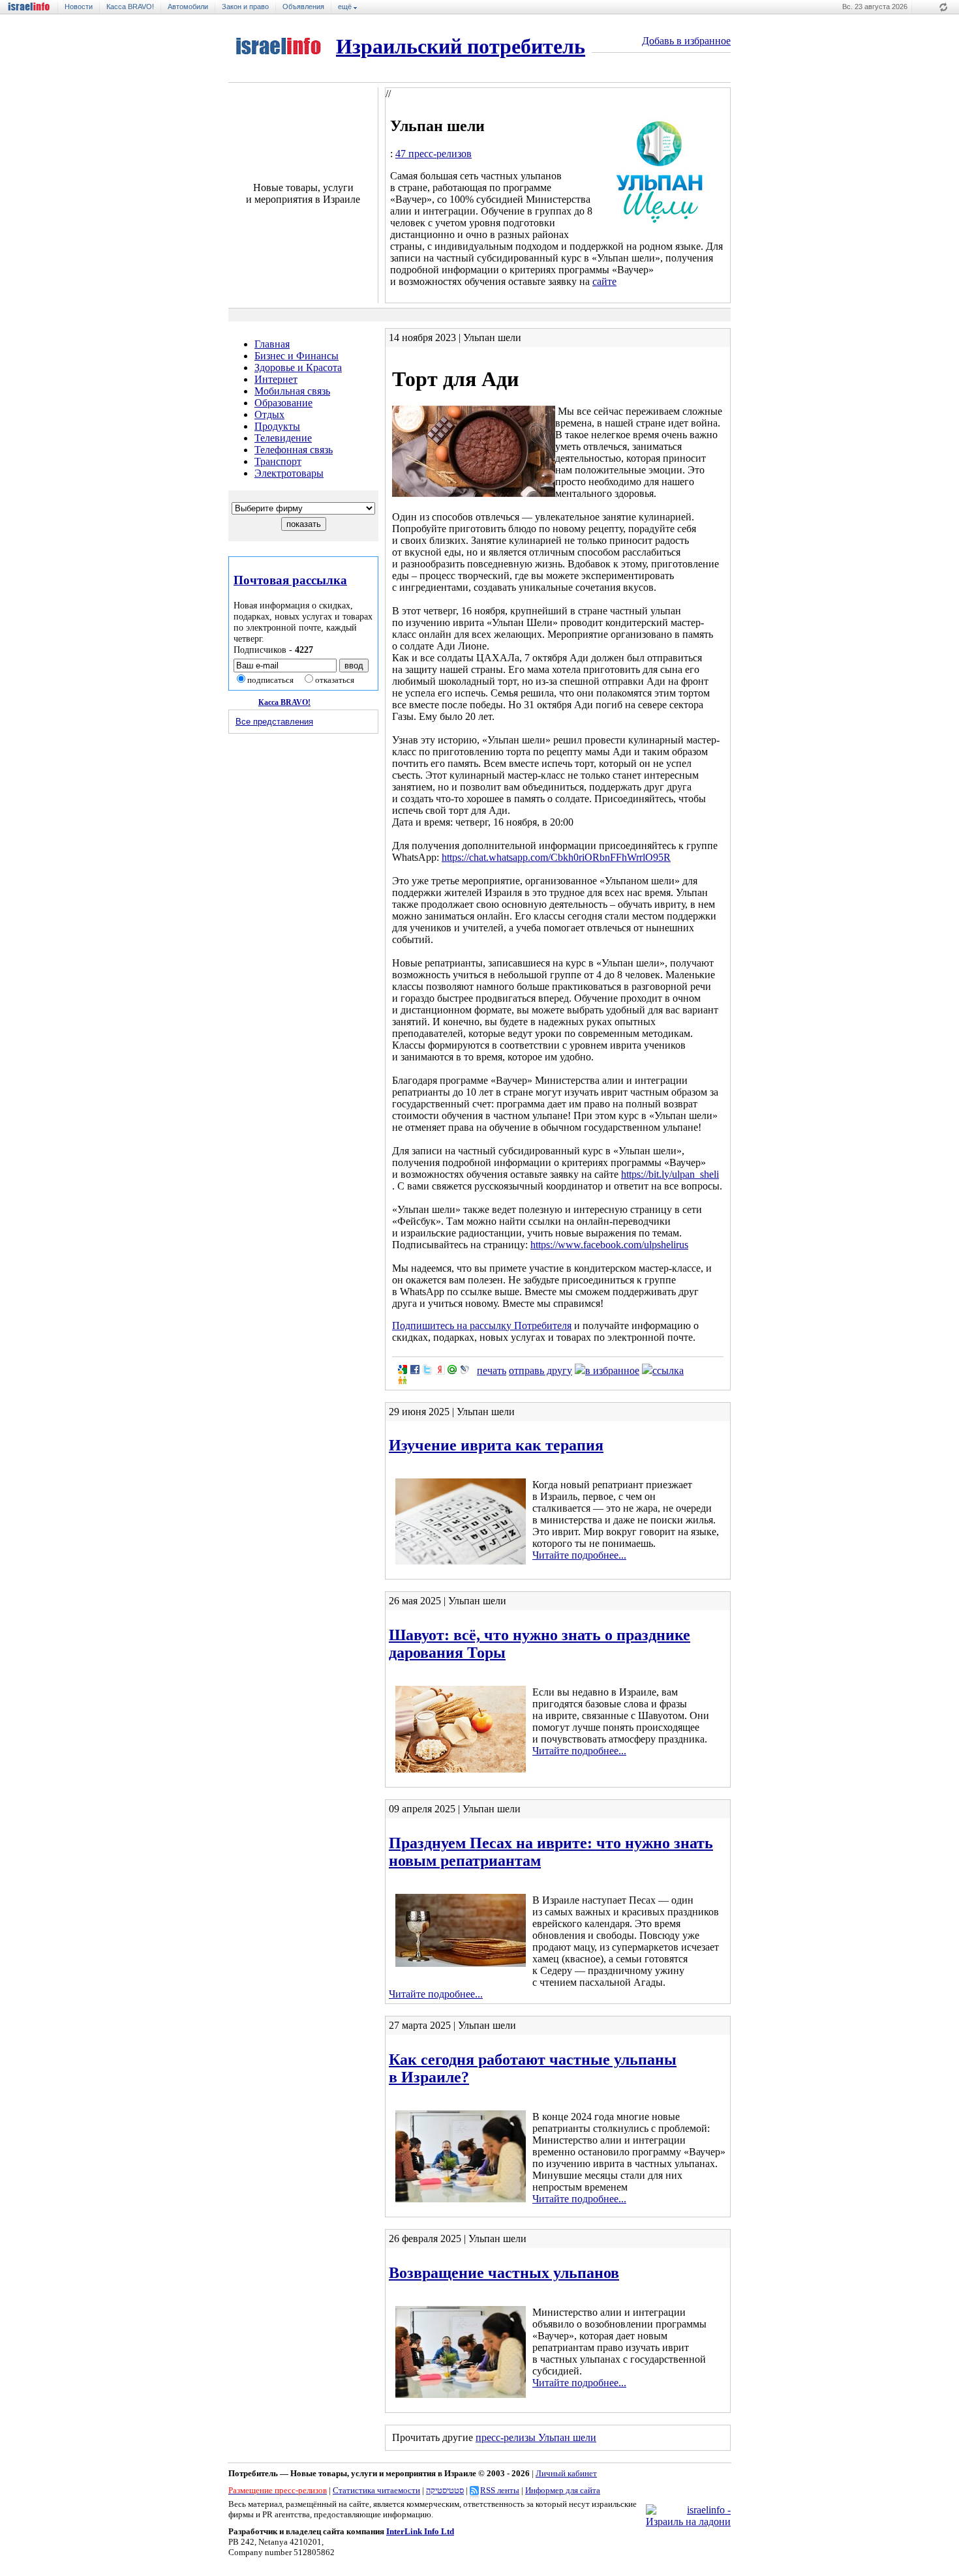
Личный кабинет (566, 2473)
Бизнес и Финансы (297, 356)
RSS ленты (500, 2490)
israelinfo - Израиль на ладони (33, 7)
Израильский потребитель (461, 46)
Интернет (276, 379)
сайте (604, 281)
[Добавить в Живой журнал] (464, 1370)
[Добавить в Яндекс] (440, 1370)
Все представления (274, 722)
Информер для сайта (563, 2490)
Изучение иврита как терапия (496, 1445)
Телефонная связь (294, 450)
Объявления (303, 7)
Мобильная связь (292, 391)
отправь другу (540, 1370)
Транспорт (278, 461)
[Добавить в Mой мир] (452, 1370)
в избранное (612, 1370)
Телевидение (283, 438)
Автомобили (188, 7)
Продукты (277, 426)
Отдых (269, 414)
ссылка (668, 1370)
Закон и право (245, 7)
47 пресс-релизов (434, 154)
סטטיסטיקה (445, 2490)
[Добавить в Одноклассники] (403, 1380)
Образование (283, 403)
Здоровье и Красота (298, 367)
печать (492, 1370)
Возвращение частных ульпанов (504, 2273)
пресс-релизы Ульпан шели (536, 2437)
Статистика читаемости (376, 2490)
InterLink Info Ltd (420, 2531)
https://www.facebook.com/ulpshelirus (609, 1245)
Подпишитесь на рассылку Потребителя (482, 1325)
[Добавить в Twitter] (427, 1370)
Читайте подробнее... (579, 1555)
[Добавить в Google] (403, 1370)
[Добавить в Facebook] (415, 1370)
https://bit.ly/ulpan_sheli (670, 1174)
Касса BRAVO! (130, 7)
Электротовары (289, 473)
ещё (346, 7)
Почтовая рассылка (290, 580)
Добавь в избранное (686, 41)
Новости (79, 7)
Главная (272, 344)
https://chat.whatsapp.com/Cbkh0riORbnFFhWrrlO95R (556, 857)
